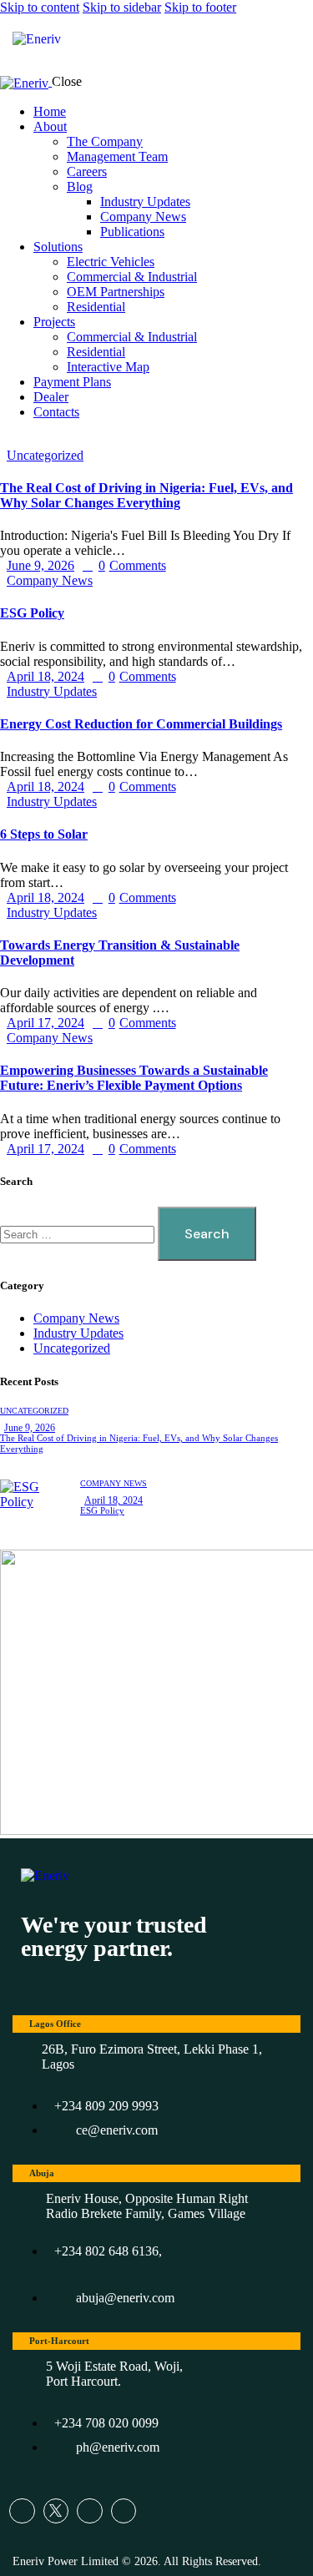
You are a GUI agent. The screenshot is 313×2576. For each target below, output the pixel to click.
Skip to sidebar (122, 7)
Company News (50, 580)
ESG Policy (32, 613)
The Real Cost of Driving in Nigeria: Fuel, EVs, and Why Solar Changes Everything (146, 495)
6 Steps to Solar (44, 834)
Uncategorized (45, 455)
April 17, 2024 (45, 1023)
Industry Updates (52, 691)
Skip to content (40, 7)
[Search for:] (79, 1234)
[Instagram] (90, 2511)
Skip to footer (200, 7)
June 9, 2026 (40, 565)
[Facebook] (22, 2511)
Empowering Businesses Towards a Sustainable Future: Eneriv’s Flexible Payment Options (134, 1078)
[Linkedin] (124, 2511)
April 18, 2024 (45, 676)
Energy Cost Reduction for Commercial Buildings (141, 724)
